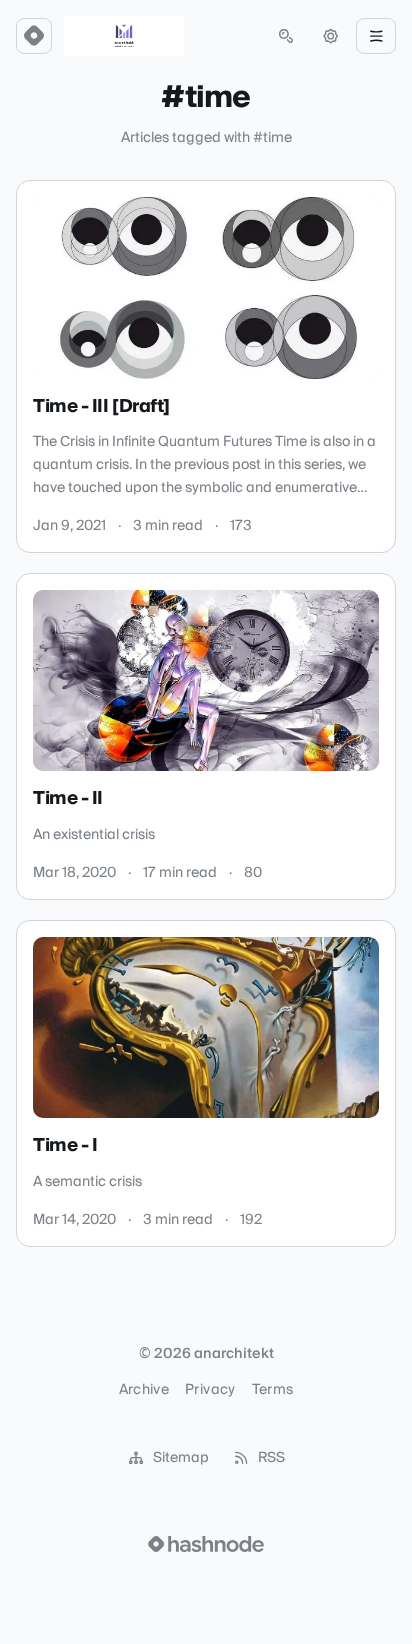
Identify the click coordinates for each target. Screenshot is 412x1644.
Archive (144, 1390)
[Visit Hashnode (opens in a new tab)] (206, 1544)
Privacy (210, 1390)
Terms (273, 1390)
